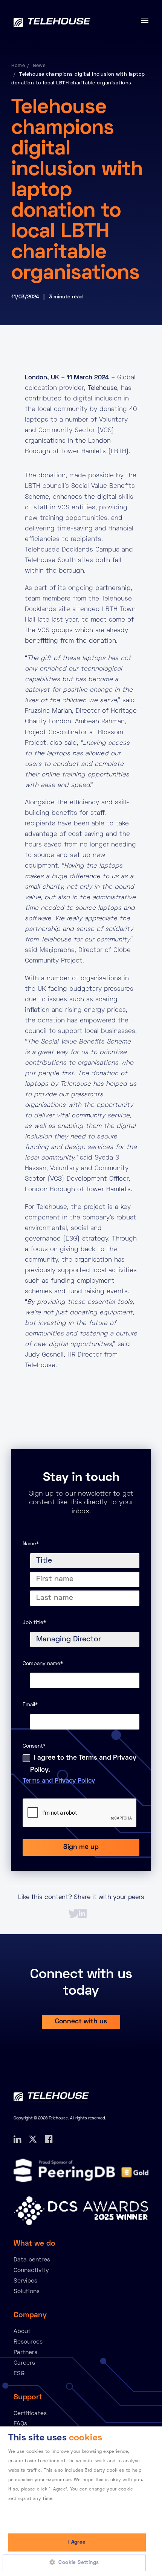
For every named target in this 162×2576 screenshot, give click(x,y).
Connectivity (31, 2270)
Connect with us (81, 2022)
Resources (28, 2342)
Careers (24, 2363)
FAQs (20, 2424)
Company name (43, 1664)
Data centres (32, 2260)
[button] (77, 2563)
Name (31, 1544)
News (39, 66)
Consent (34, 1746)
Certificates (30, 2414)
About (22, 2332)
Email (30, 1705)
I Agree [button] (77, 2542)
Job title (34, 1623)
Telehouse (102, 388)
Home (18, 66)
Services (25, 2281)
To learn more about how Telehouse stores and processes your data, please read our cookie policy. (72, 2509)
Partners (25, 2353)
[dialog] (81, 2501)
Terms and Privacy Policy (59, 1781)
